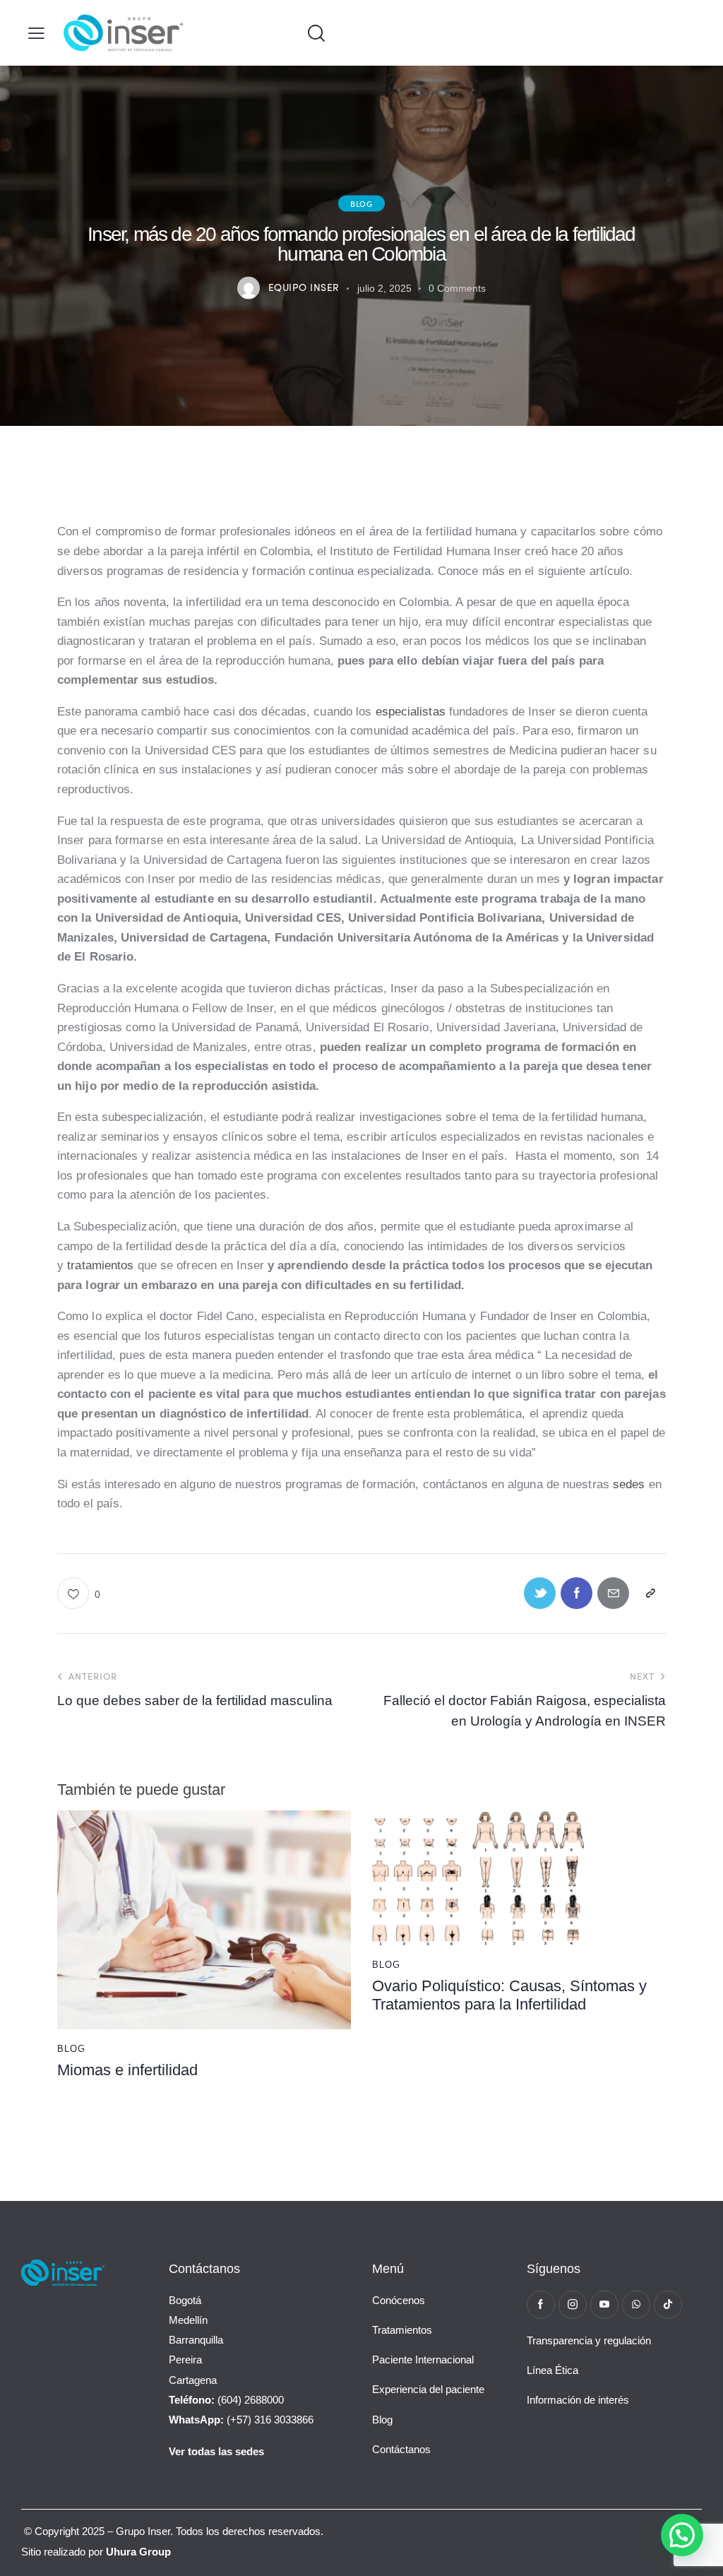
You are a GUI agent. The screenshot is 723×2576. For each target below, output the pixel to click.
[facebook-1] (541, 2305)
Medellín (188, 2320)
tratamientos (100, 1265)
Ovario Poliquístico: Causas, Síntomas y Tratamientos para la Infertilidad (509, 1995)
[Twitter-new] (540, 1593)
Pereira (185, 2360)
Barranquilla (196, 2340)
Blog (361, 203)
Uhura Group (138, 2552)
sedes (629, 1484)
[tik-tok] (668, 2305)
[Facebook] (576, 1593)
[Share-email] (613, 1593)
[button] (36, 33)
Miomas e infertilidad (127, 2070)
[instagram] (573, 2305)
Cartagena (193, 2380)
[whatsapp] (636, 2305)
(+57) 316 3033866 (241, 2420)
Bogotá (185, 2300)
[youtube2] (604, 2305)
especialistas (411, 712)
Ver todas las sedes (216, 2451)
